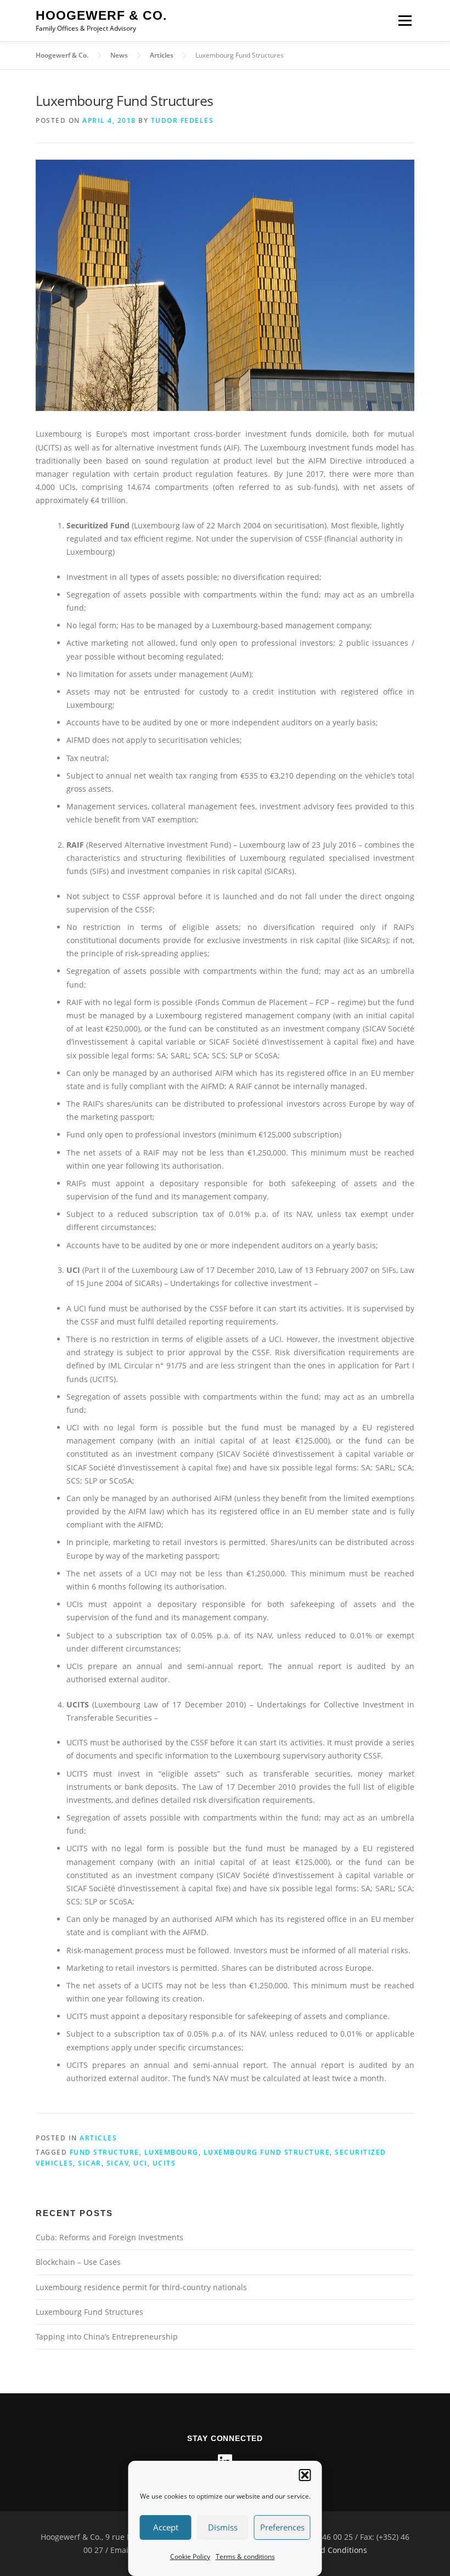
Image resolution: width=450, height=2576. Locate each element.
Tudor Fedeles (182, 120)
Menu (405, 21)
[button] (305, 2475)
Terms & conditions (245, 2557)
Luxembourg (171, 2152)
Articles (98, 2138)
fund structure (105, 2152)
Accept (166, 2527)
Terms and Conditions (327, 2550)
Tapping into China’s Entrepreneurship (107, 2337)
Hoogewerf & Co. (101, 16)
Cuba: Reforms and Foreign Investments (109, 2237)
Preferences (282, 2527)
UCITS (164, 2163)
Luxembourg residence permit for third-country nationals (141, 2287)
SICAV (118, 2163)
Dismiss (223, 2527)
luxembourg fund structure (267, 2152)
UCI (140, 2163)
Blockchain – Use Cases (78, 2262)
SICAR (90, 2163)
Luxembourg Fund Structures (89, 2312)
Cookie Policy (190, 2557)
